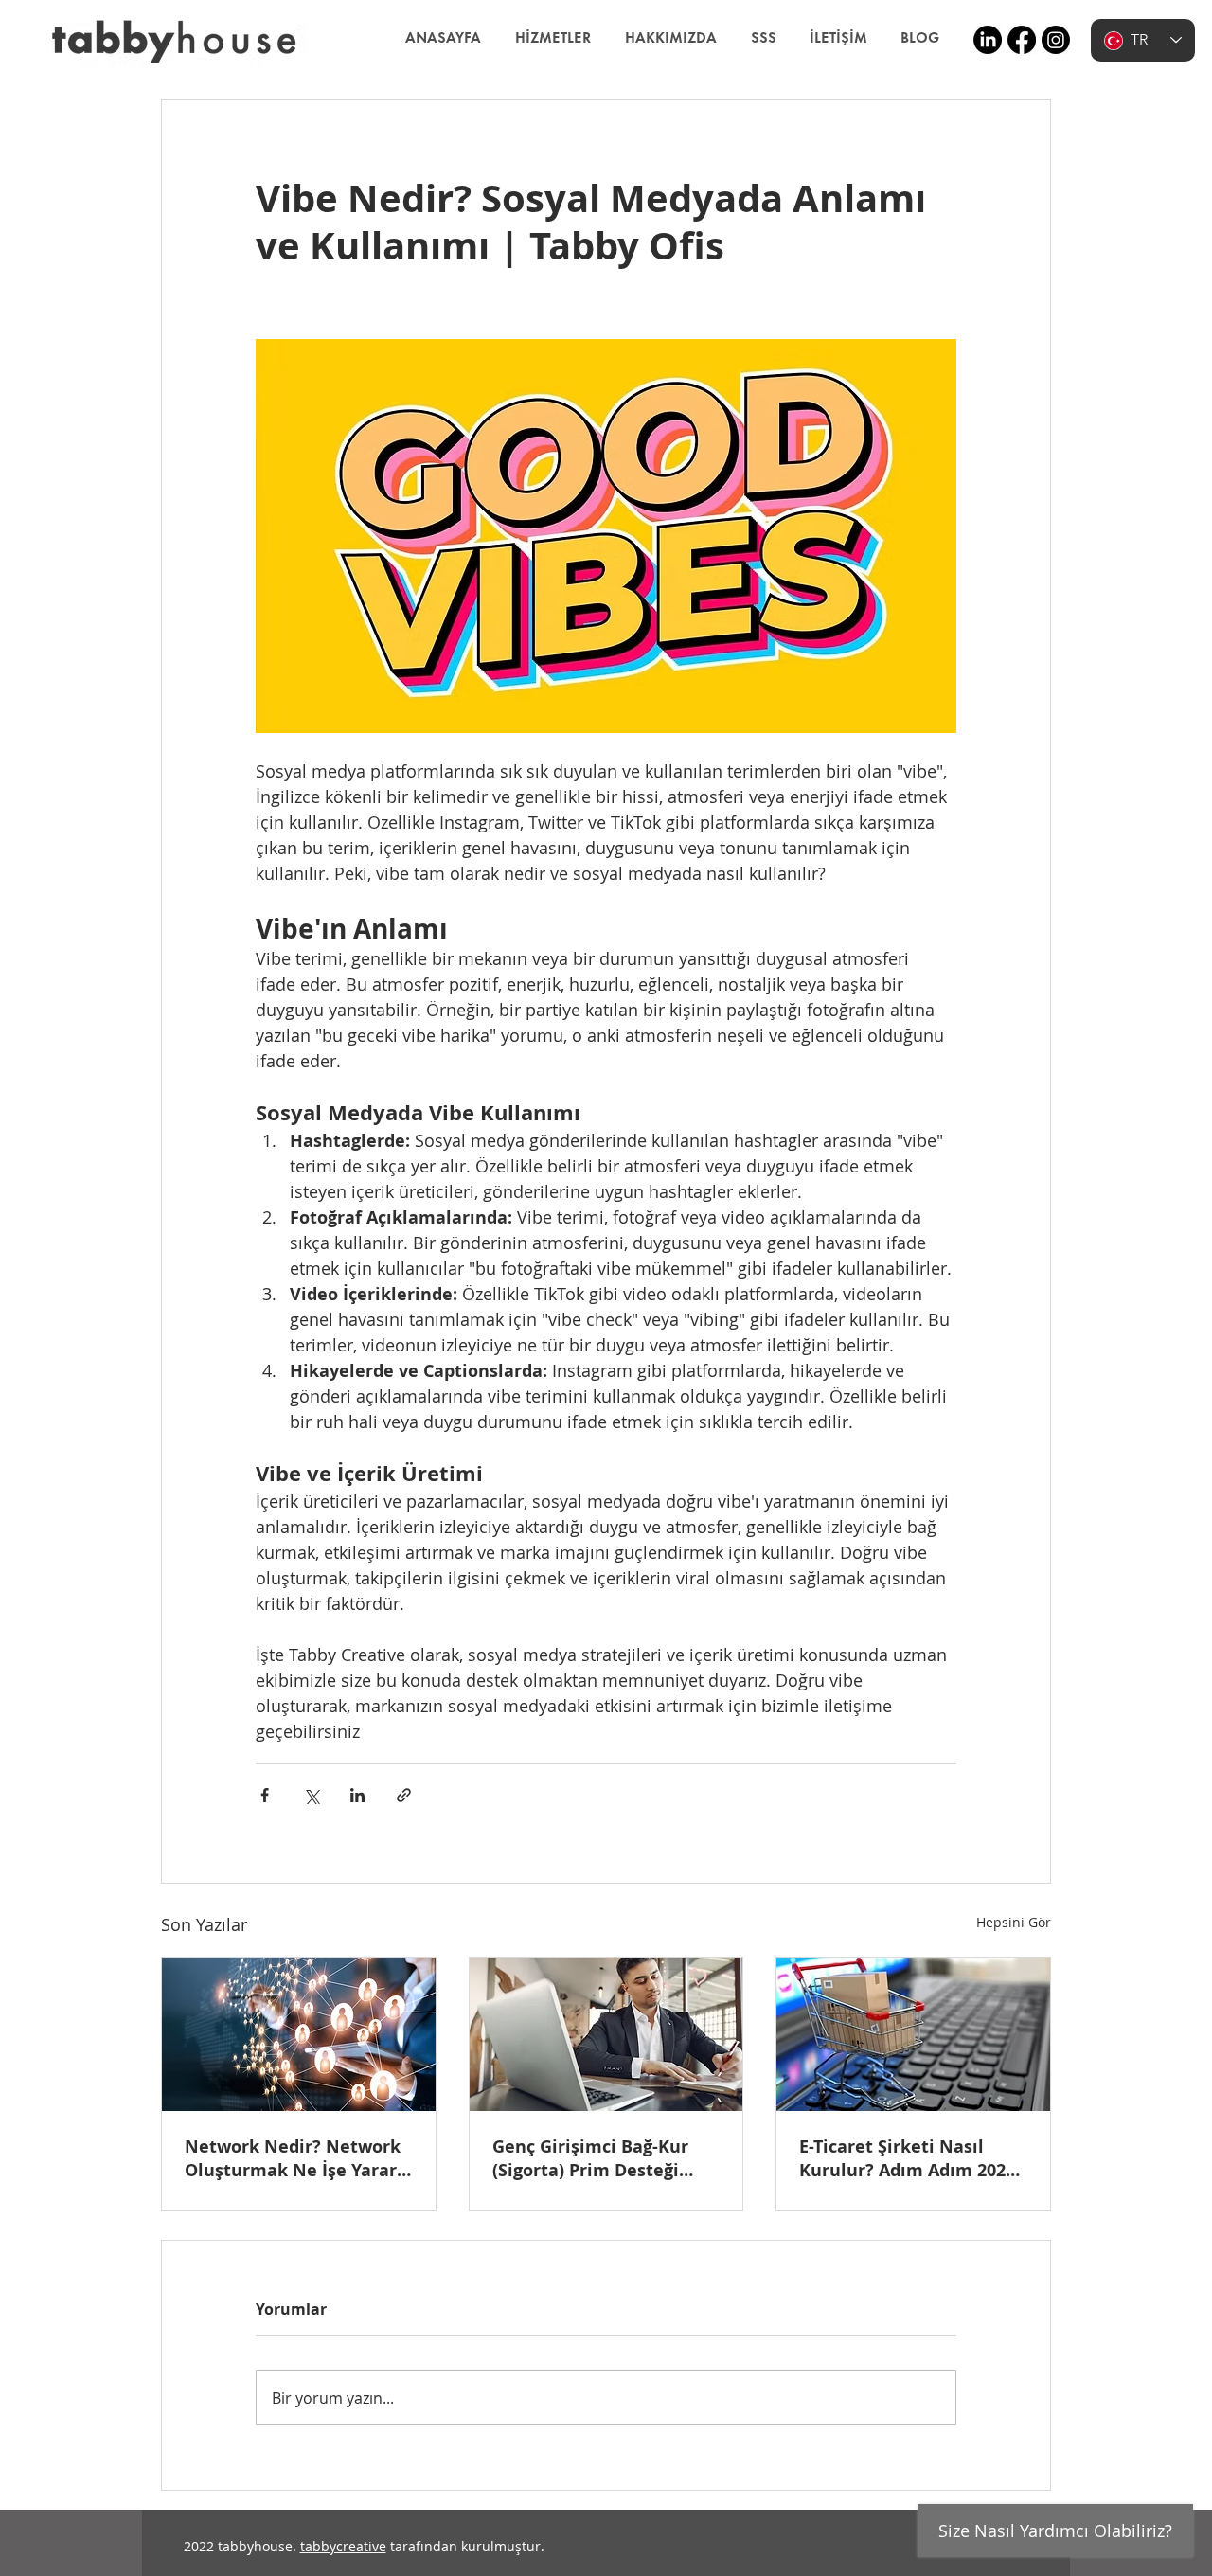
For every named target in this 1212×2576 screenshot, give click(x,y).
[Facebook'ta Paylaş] (265, 1795)
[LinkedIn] (988, 40)
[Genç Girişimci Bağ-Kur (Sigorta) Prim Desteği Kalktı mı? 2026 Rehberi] (606, 2034)
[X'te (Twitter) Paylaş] (311, 1795)
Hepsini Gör (1014, 1922)
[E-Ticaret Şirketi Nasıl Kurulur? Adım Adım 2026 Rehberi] (913, 2034)
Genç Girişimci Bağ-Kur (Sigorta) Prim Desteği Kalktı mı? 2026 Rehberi (593, 2158)
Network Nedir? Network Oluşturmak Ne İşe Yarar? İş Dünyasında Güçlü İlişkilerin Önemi (295, 2158)
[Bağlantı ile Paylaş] (404, 1795)
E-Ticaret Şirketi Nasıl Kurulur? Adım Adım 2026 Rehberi (907, 2158)
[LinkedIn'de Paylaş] (357, 1795)
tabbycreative (343, 2546)
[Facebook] (1022, 40)
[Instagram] (1056, 40)
